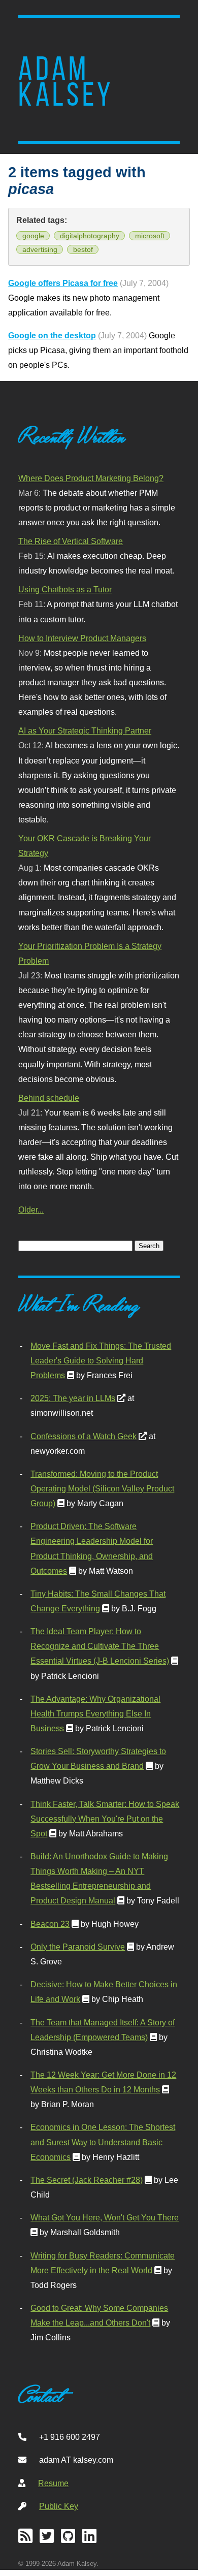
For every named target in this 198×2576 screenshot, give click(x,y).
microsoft (150, 236)
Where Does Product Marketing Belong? (91, 478)
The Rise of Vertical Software (71, 541)
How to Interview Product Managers (82, 638)
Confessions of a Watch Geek (84, 1436)
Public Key (59, 2506)
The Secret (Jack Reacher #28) (87, 2180)
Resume (53, 2483)
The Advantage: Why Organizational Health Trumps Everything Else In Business (95, 1713)
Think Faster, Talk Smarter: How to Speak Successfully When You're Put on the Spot (105, 1819)
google (33, 236)
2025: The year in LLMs (73, 1398)
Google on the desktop (52, 335)
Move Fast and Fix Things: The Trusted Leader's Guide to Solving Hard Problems (101, 1360)
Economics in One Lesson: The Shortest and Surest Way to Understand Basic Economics (103, 2142)
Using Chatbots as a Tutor (65, 589)
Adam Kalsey (66, 82)
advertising (40, 249)
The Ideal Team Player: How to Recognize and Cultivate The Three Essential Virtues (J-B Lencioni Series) (100, 1646)
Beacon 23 (50, 1924)
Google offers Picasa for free (63, 283)
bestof (83, 249)
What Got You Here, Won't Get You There (105, 2217)
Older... (31, 1210)
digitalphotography (90, 236)
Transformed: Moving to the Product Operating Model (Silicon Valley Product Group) (102, 1488)
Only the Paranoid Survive (78, 1947)
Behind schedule (49, 1098)
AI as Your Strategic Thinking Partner (85, 730)
